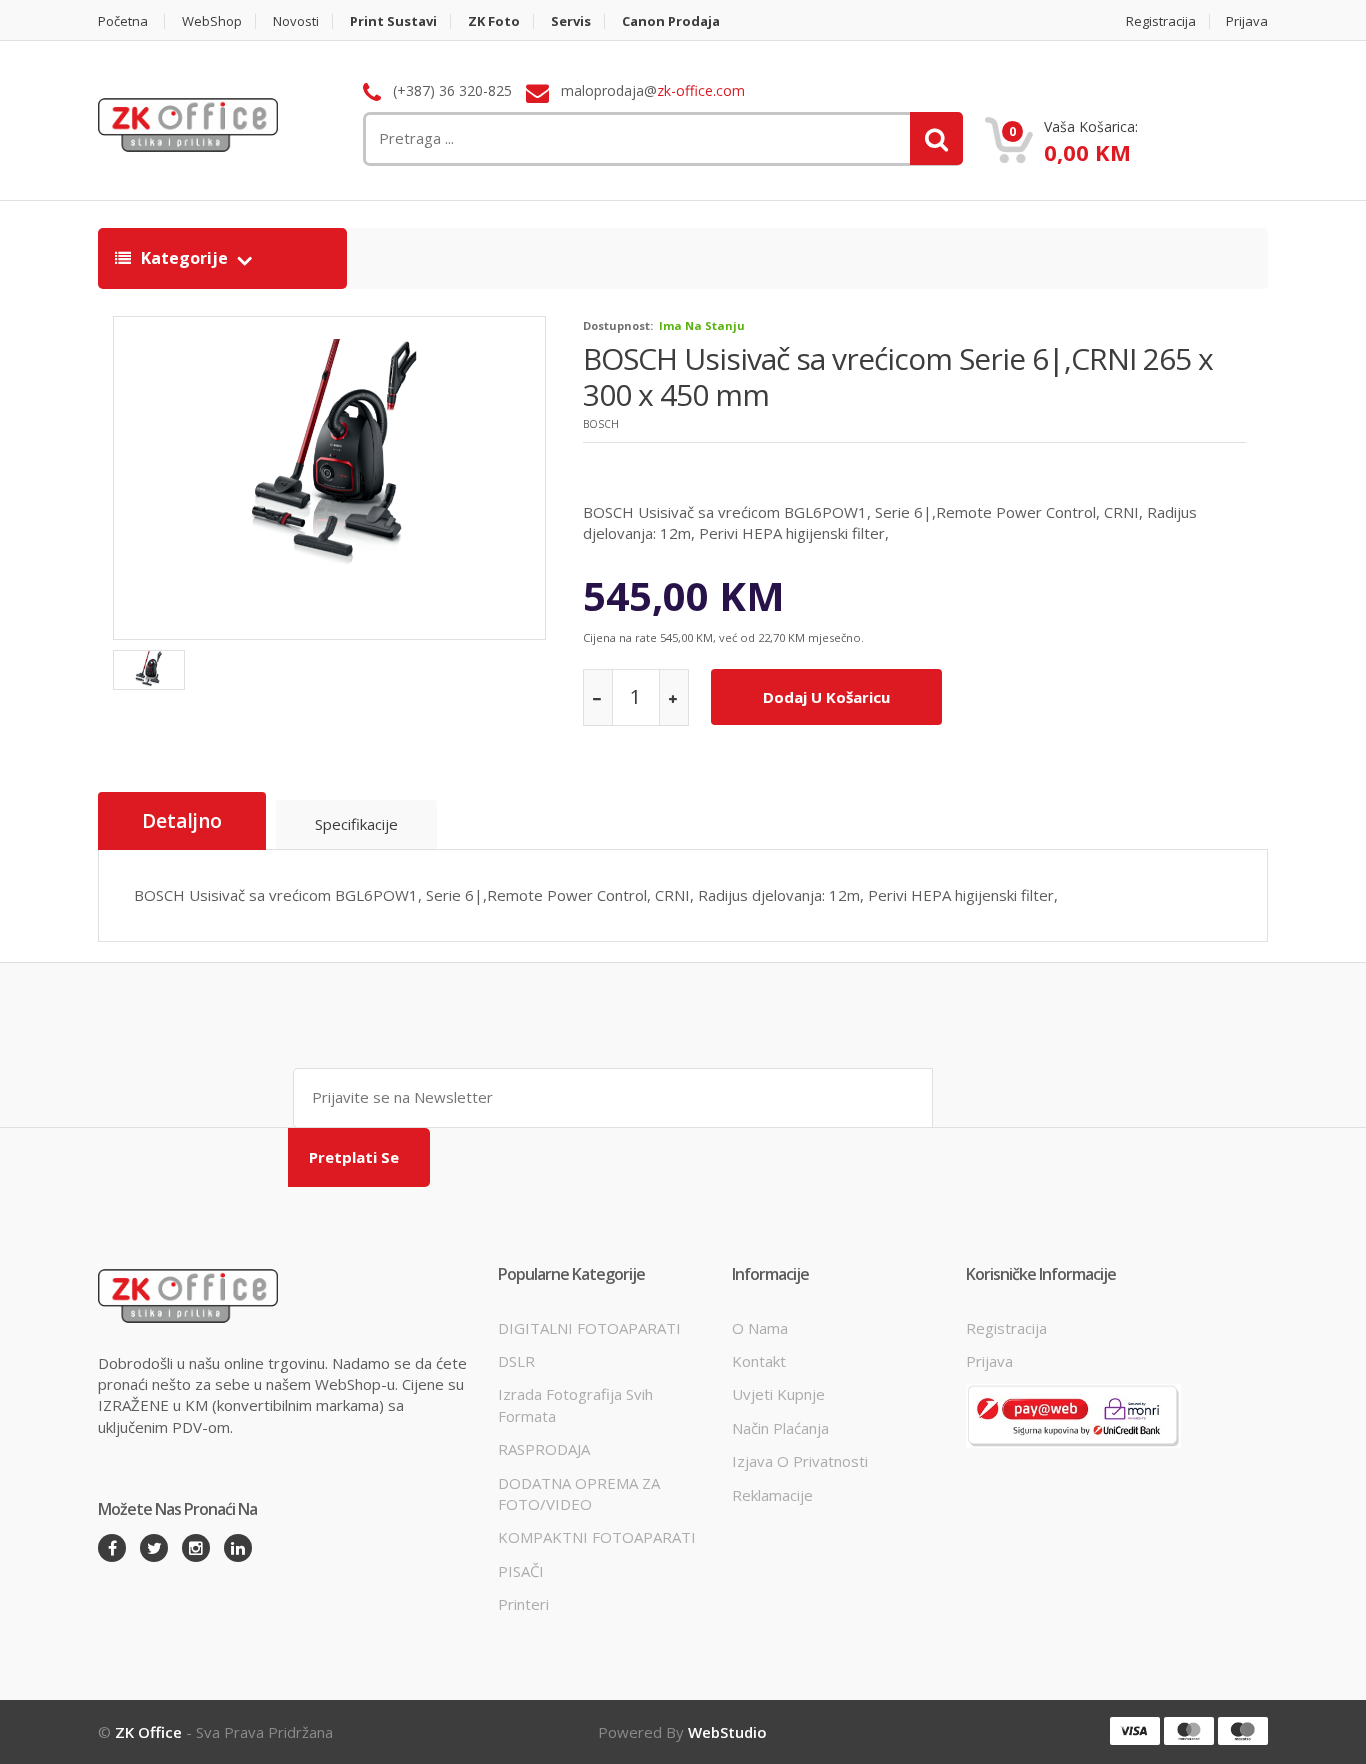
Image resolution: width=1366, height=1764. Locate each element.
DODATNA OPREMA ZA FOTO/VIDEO (579, 1493)
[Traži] (936, 138)
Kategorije (184, 258)
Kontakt (759, 1361)
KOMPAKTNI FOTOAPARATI (597, 1537)
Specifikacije (356, 824)
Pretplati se (354, 1157)
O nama (760, 1328)
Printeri (523, 1604)
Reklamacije (772, 1495)
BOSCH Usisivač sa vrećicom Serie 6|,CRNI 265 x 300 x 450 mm (898, 376)
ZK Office (148, 1732)
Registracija (1161, 21)
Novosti (296, 21)
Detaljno (182, 821)
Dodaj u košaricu (826, 697)
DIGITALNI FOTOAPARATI (589, 1328)
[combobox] (559, 138)
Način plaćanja (780, 1428)
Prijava (1247, 21)
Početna (123, 21)
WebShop (212, 21)
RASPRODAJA (544, 1449)
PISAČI (521, 1571)
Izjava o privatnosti (800, 1461)
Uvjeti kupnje (778, 1394)
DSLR (516, 1361)
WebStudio (727, 1732)
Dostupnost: (618, 325)
